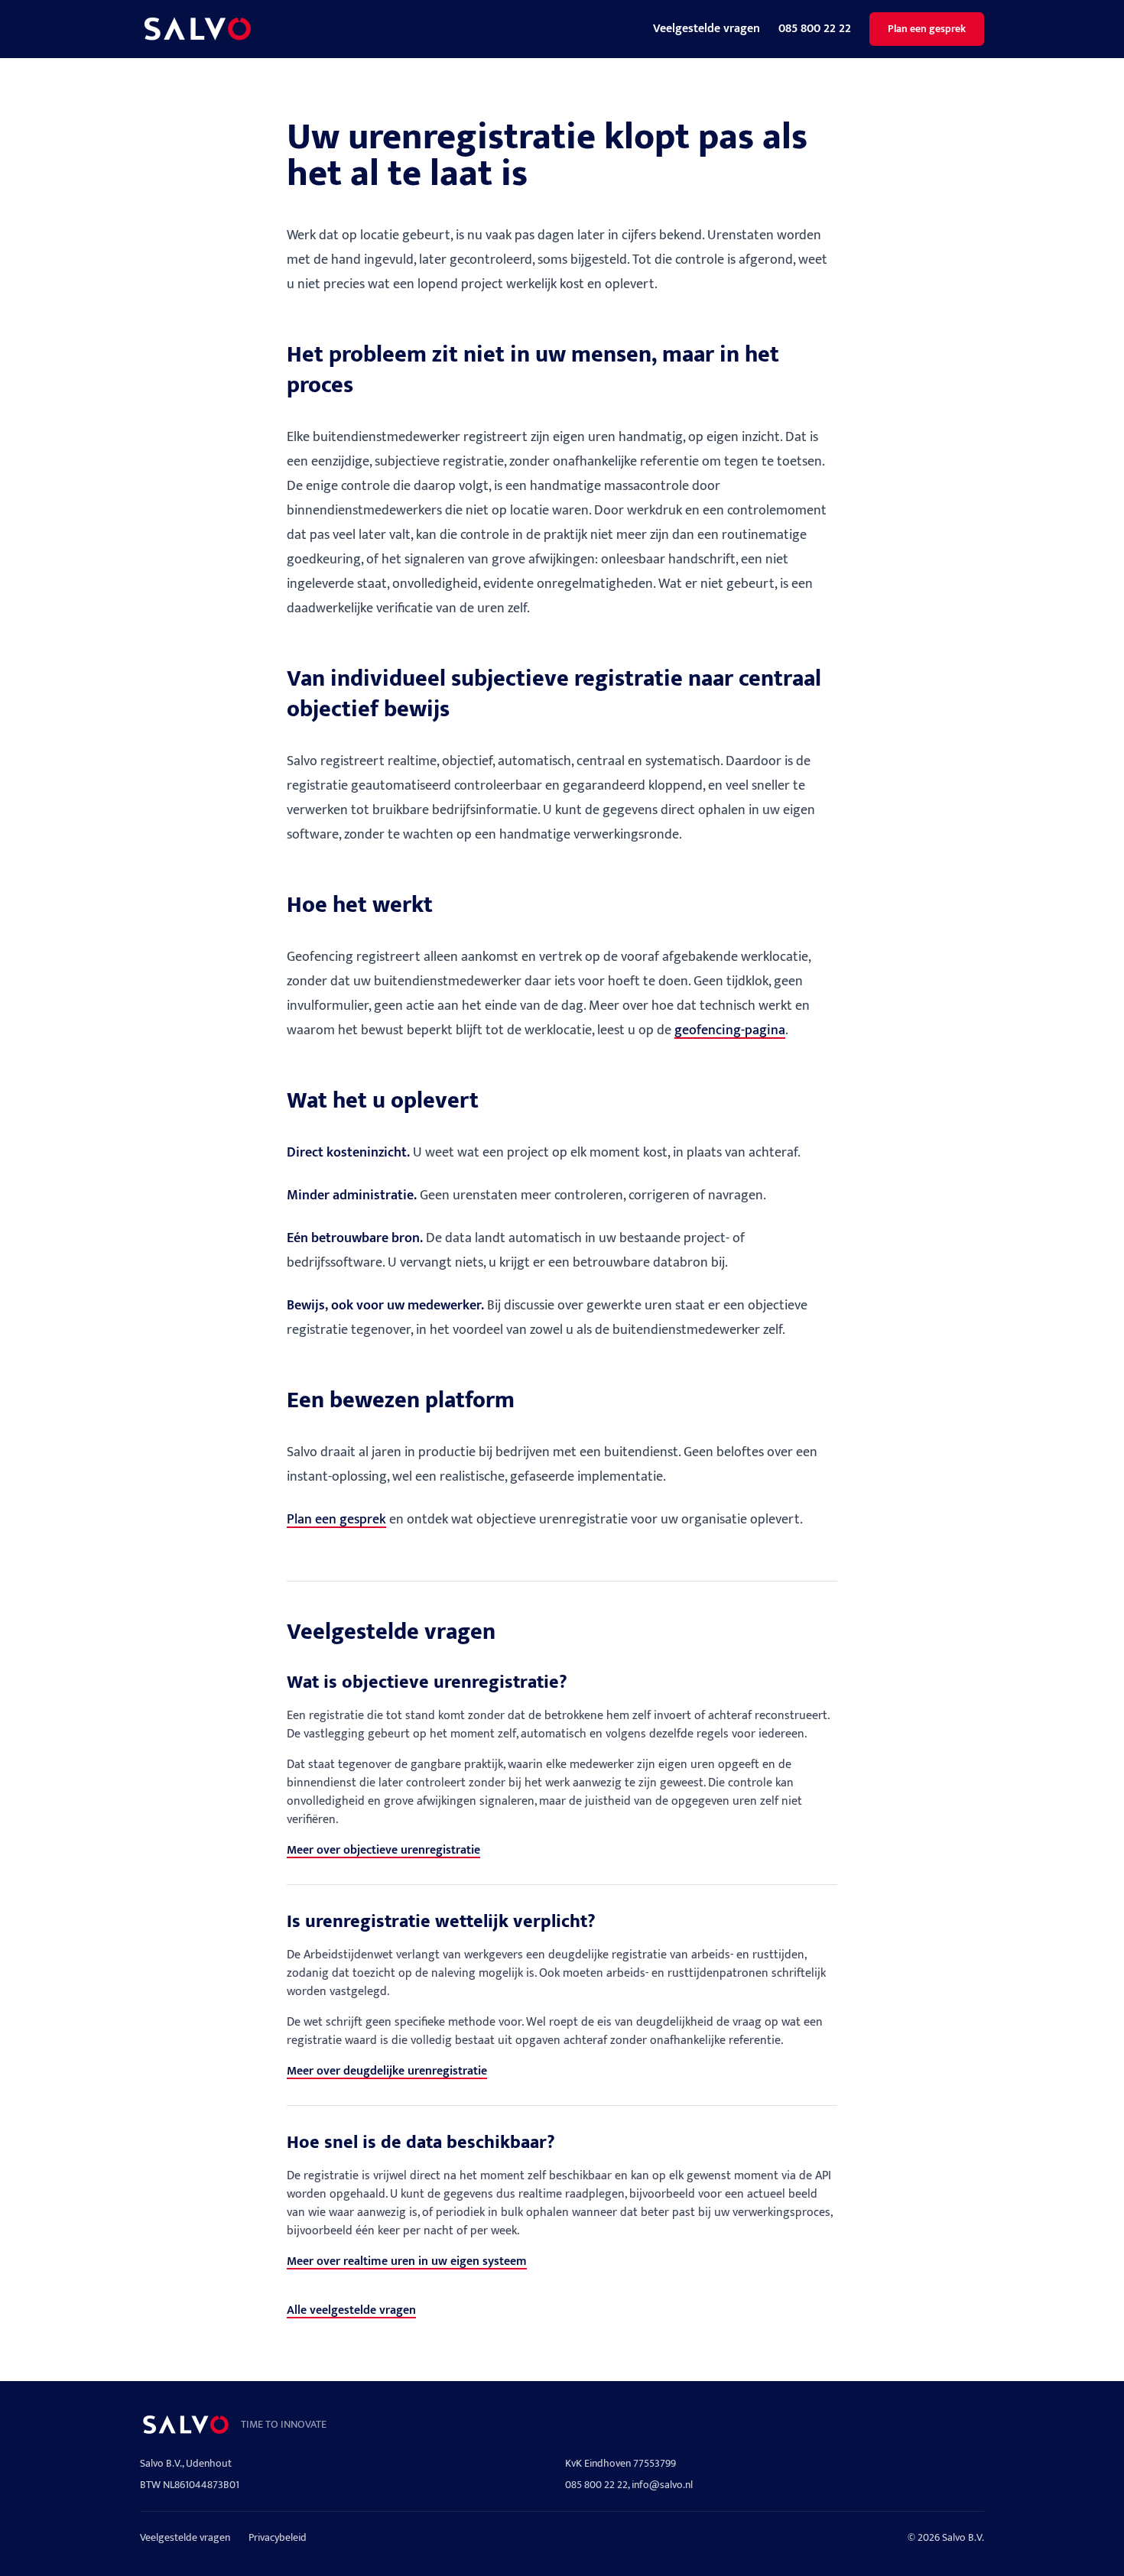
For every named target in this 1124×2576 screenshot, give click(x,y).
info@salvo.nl (662, 2485)
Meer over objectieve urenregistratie (383, 1850)
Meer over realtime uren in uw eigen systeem (407, 2261)
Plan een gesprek (927, 29)
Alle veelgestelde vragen (351, 2310)
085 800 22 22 (815, 29)
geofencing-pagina (730, 1030)
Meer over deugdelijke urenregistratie (387, 2071)
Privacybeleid (278, 2538)
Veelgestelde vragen (707, 29)
